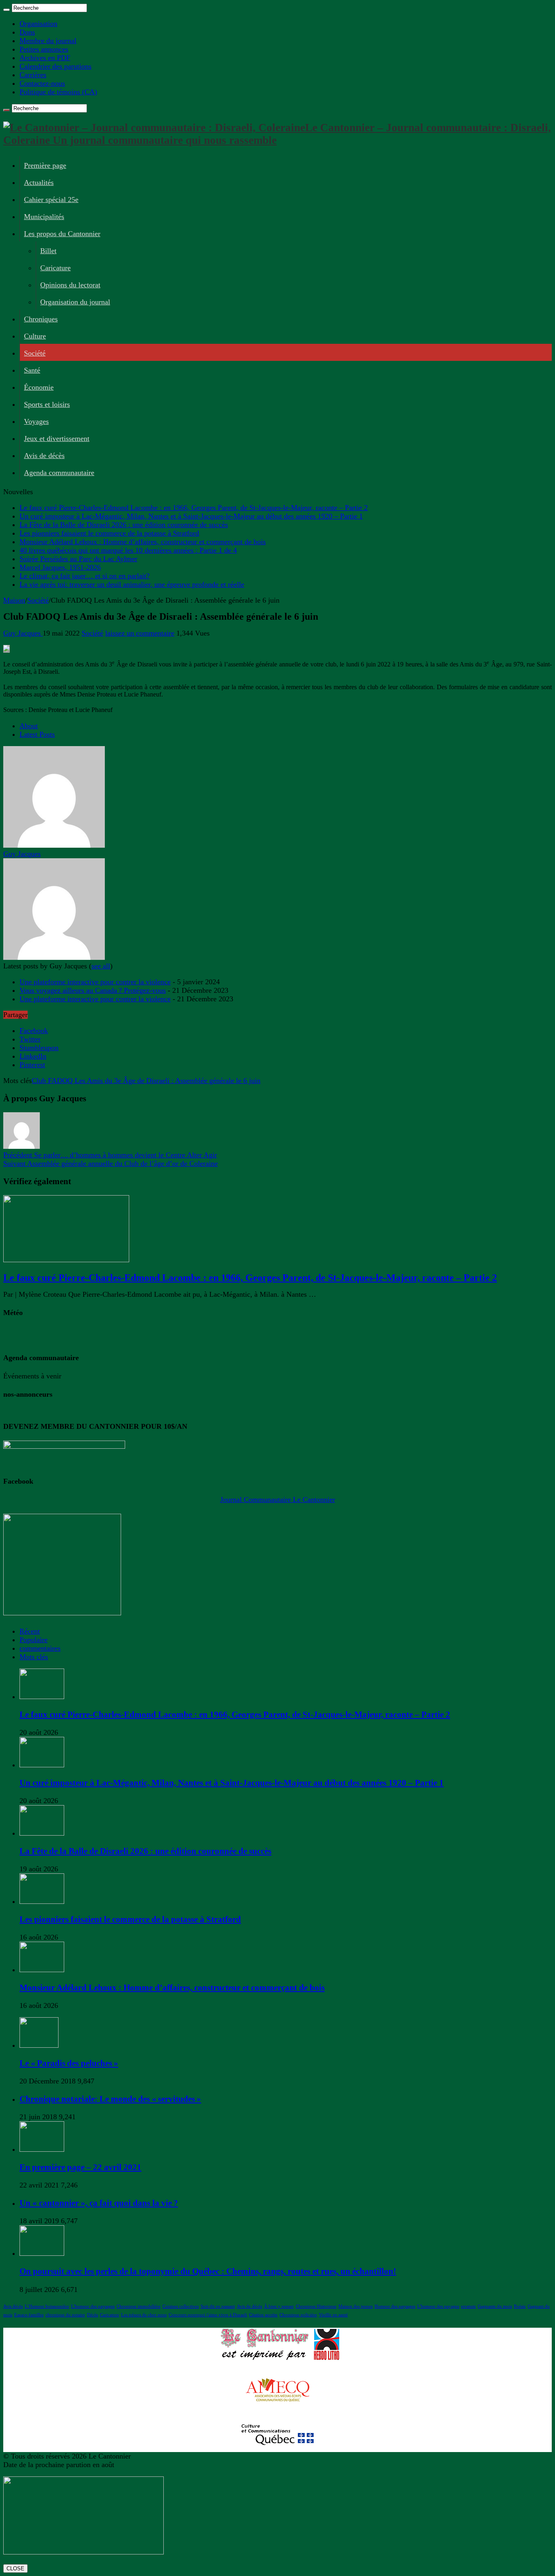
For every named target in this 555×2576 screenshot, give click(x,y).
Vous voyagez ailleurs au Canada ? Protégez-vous (93, 990)
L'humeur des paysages (93, 2306)
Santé (32, 370)
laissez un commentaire (140, 633)
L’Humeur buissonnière (47, 2306)
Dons (27, 32)
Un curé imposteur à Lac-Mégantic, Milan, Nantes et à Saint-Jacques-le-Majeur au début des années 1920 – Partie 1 (191, 516)
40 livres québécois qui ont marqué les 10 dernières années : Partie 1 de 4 (128, 550)
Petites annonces (44, 49)
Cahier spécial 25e (51, 200)
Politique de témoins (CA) (58, 92)
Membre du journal (48, 41)
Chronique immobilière (139, 2306)
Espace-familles (29, 2315)
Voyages (36, 421)
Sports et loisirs (47, 404)
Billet (48, 251)
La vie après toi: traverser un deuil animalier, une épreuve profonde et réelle (132, 584)
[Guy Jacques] (54, 845)
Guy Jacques (23, 633)
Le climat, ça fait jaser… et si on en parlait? (85, 576)
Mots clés (34, 1657)
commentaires (40, 1648)
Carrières (33, 75)
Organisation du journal (75, 302)
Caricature (55, 268)
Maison (14, 600)
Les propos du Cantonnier (62, 234)
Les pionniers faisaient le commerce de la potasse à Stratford (109, 533)
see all (101, 966)
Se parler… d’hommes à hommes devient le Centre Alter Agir (110, 1155)
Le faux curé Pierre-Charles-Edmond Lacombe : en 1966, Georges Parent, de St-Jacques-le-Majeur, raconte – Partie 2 (194, 508)
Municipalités (44, 217)
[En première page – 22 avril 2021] (42, 2149)
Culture (35, 336)
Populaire (34, 1640)
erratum (468, 2306)
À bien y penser (279, 2306)
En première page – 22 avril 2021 (80, 2167)
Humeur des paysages (395, 2306)
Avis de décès (44, 456)
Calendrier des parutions (55, 66)
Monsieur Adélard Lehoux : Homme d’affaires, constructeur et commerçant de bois (143, 542)
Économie (39, 387)
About (29, 726)
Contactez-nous (42, 83)
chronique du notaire (65, 2315)
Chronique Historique (316, 2306)
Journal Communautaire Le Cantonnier (278, 1500)
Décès (92, 2315)
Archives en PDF (45, 58)
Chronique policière (298, 2315)
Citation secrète (263, 2315)
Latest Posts (37, 734)
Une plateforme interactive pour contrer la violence (95, 982)
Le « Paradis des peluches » (69, 2063)
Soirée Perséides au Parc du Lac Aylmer (78, 559)
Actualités (39, 182)
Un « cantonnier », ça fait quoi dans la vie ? (99, 2203)
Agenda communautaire (59, 473)
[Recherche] (7, 10)
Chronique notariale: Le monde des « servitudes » (110, 2099)
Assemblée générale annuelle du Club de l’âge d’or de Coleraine (111, 1163)
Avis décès (13, 2306)
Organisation (38, 24)
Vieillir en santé (333, 2315)
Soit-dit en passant (218, 2306)
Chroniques (41, 319)
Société (35, 353)
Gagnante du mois (495, 2306)
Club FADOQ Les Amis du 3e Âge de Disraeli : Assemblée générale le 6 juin (146, 1081)
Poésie (520, 2306)
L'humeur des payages (438, 2306)
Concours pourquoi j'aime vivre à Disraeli (208, 2315)
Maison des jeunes (356, 2306)
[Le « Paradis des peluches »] (39, 2045)
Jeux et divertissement (57, 438)
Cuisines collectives (181, 2306)
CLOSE (15, 2568)
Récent (30, 1631)
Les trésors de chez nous (144, 2315)
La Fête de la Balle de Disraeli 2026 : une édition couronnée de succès (124, 525)
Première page (45, 165)
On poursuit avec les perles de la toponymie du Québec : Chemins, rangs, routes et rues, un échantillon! (208, 2271)
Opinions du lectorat (70, 285)
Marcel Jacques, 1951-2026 (60, 567)
